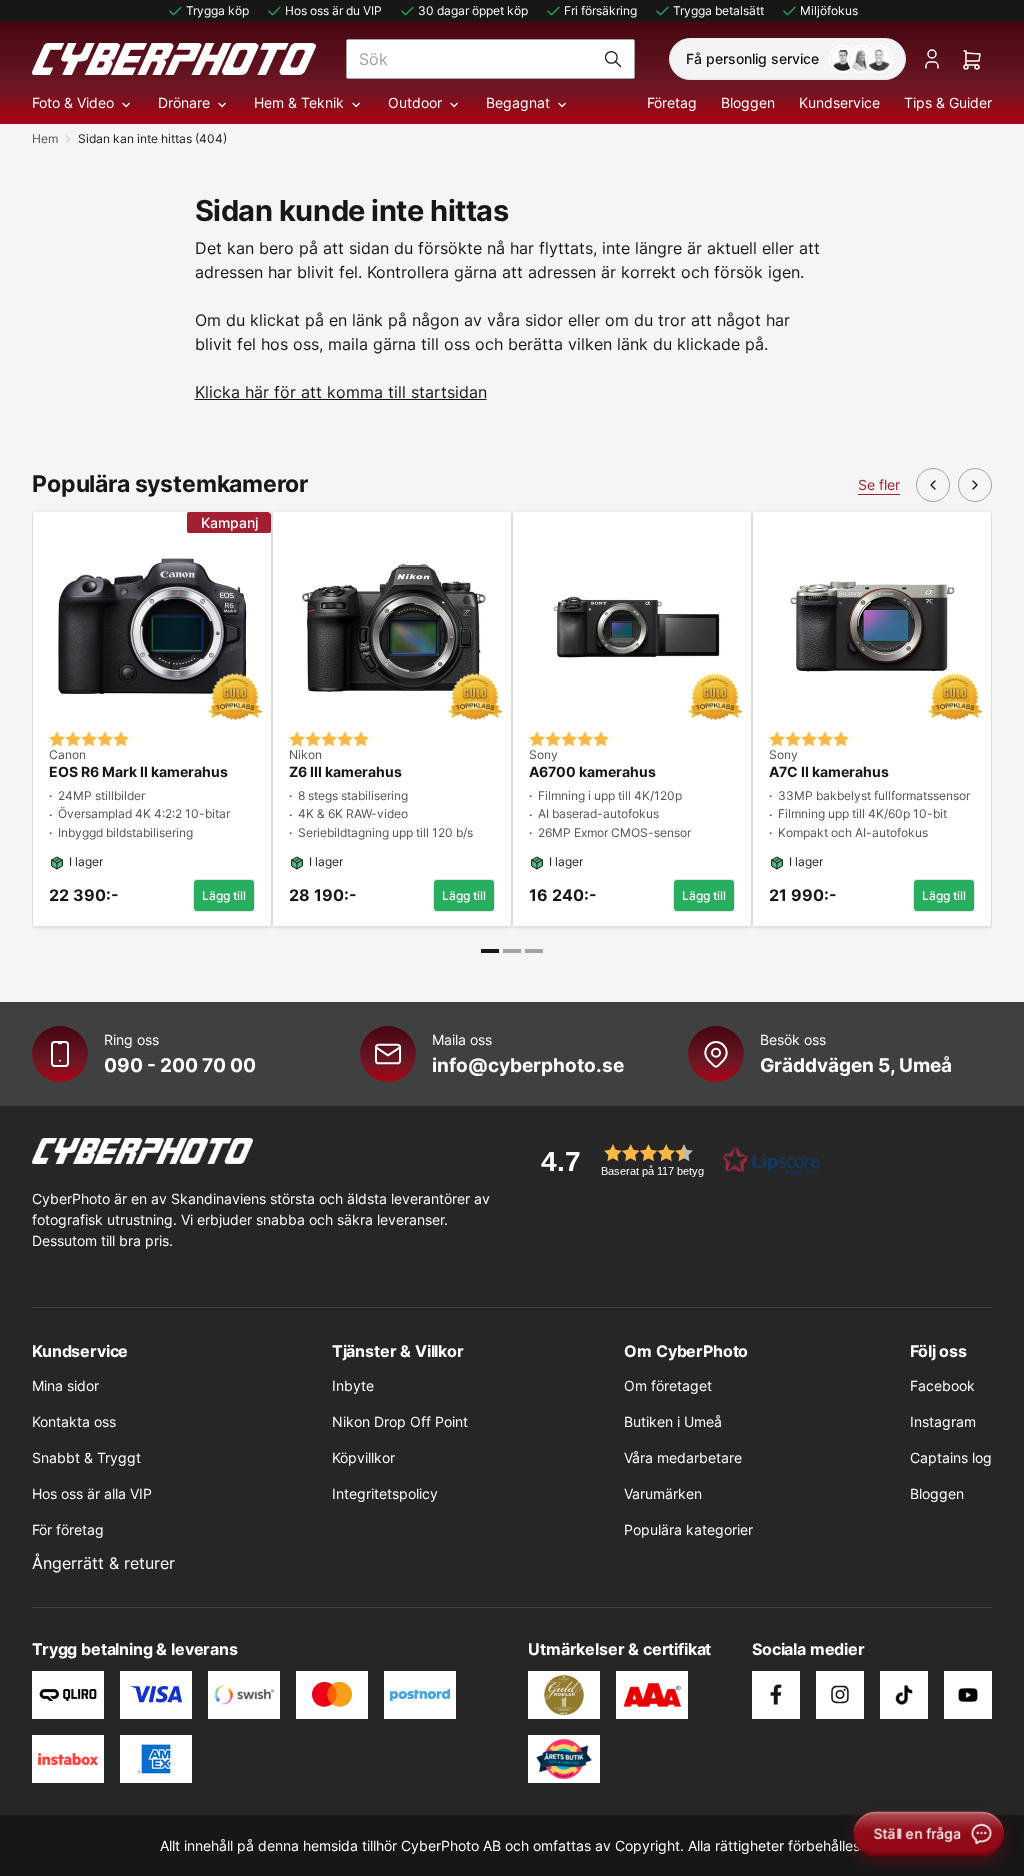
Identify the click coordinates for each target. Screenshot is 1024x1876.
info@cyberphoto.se (528, 1065)
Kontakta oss (74, 1421)
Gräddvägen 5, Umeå (856, 1065)
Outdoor (415, 102)
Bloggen (748, 102)
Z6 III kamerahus (345, 772)
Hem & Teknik (299, 102)
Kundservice (839, 102)
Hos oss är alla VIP (92, 1493)
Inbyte (353, 1385)
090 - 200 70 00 (180, 1065)
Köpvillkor (363, 1457)
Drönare (184, 102)
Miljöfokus (829, 10)
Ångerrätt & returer (103, 1563)
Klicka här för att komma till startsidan (341, 392)
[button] (674, 1160)
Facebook (942, 1385)
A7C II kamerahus (829, 772)
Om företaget (668, 1385)
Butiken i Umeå (673, 1421)
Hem (45, 138)
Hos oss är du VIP (333, 10)
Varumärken (663, 1493)
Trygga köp (217, 10)
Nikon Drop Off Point (400, 1421)
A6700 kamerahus (592, 772)
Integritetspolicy (385, 1493)
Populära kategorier (688, 1529)
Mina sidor (65, 1385)
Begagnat (518, 102)
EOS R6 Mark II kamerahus (138, 772)
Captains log (951, 1457)
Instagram (943, 1421)
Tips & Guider (948, 102)
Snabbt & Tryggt (86, 1457)
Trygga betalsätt (718, 10)
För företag (68, 1529)
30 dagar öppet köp (473, 10)
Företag (672, 102)
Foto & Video (73, 102)
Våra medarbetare (683, 1457)
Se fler (879, 484)
